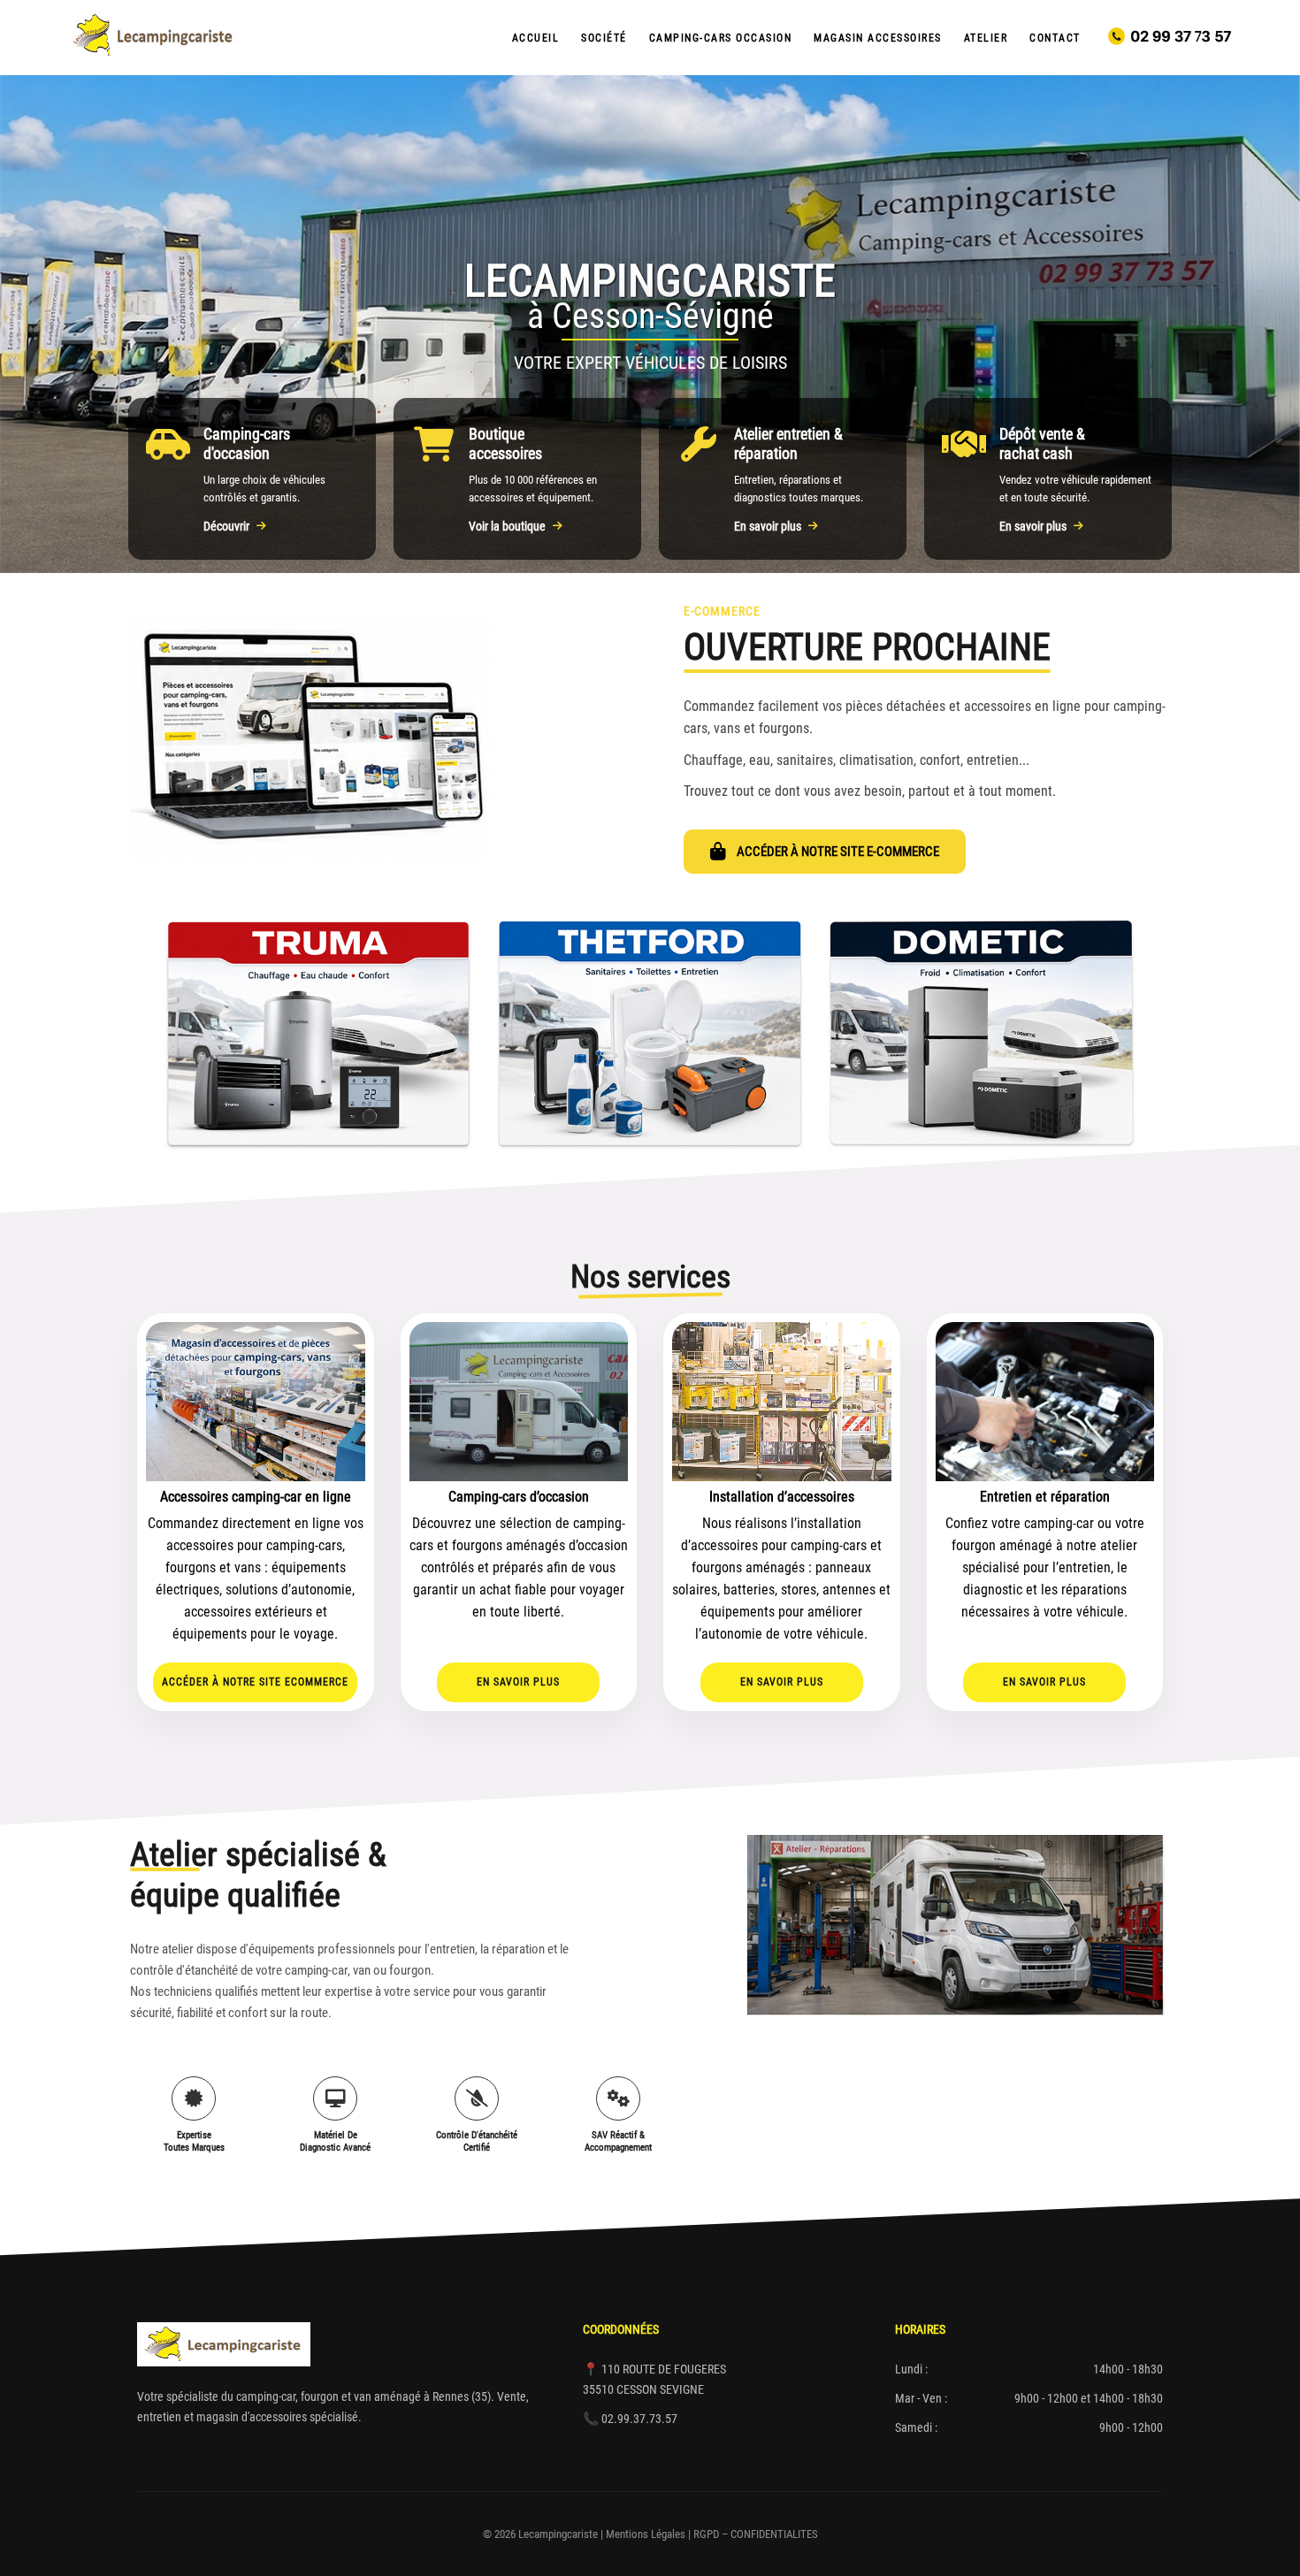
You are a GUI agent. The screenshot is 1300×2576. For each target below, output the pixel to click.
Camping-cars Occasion (721, 38)
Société (604, 38)
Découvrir (226, 526)
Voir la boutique (507, 526)
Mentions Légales (646, 2534)
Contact (1055, 38)
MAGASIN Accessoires (878, 38)
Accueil (536, 38)
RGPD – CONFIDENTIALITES (756, 2534)
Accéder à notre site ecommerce (255, 1682)
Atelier (986, 38)
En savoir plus (768, 526)
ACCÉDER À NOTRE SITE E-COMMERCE (838, 852)
